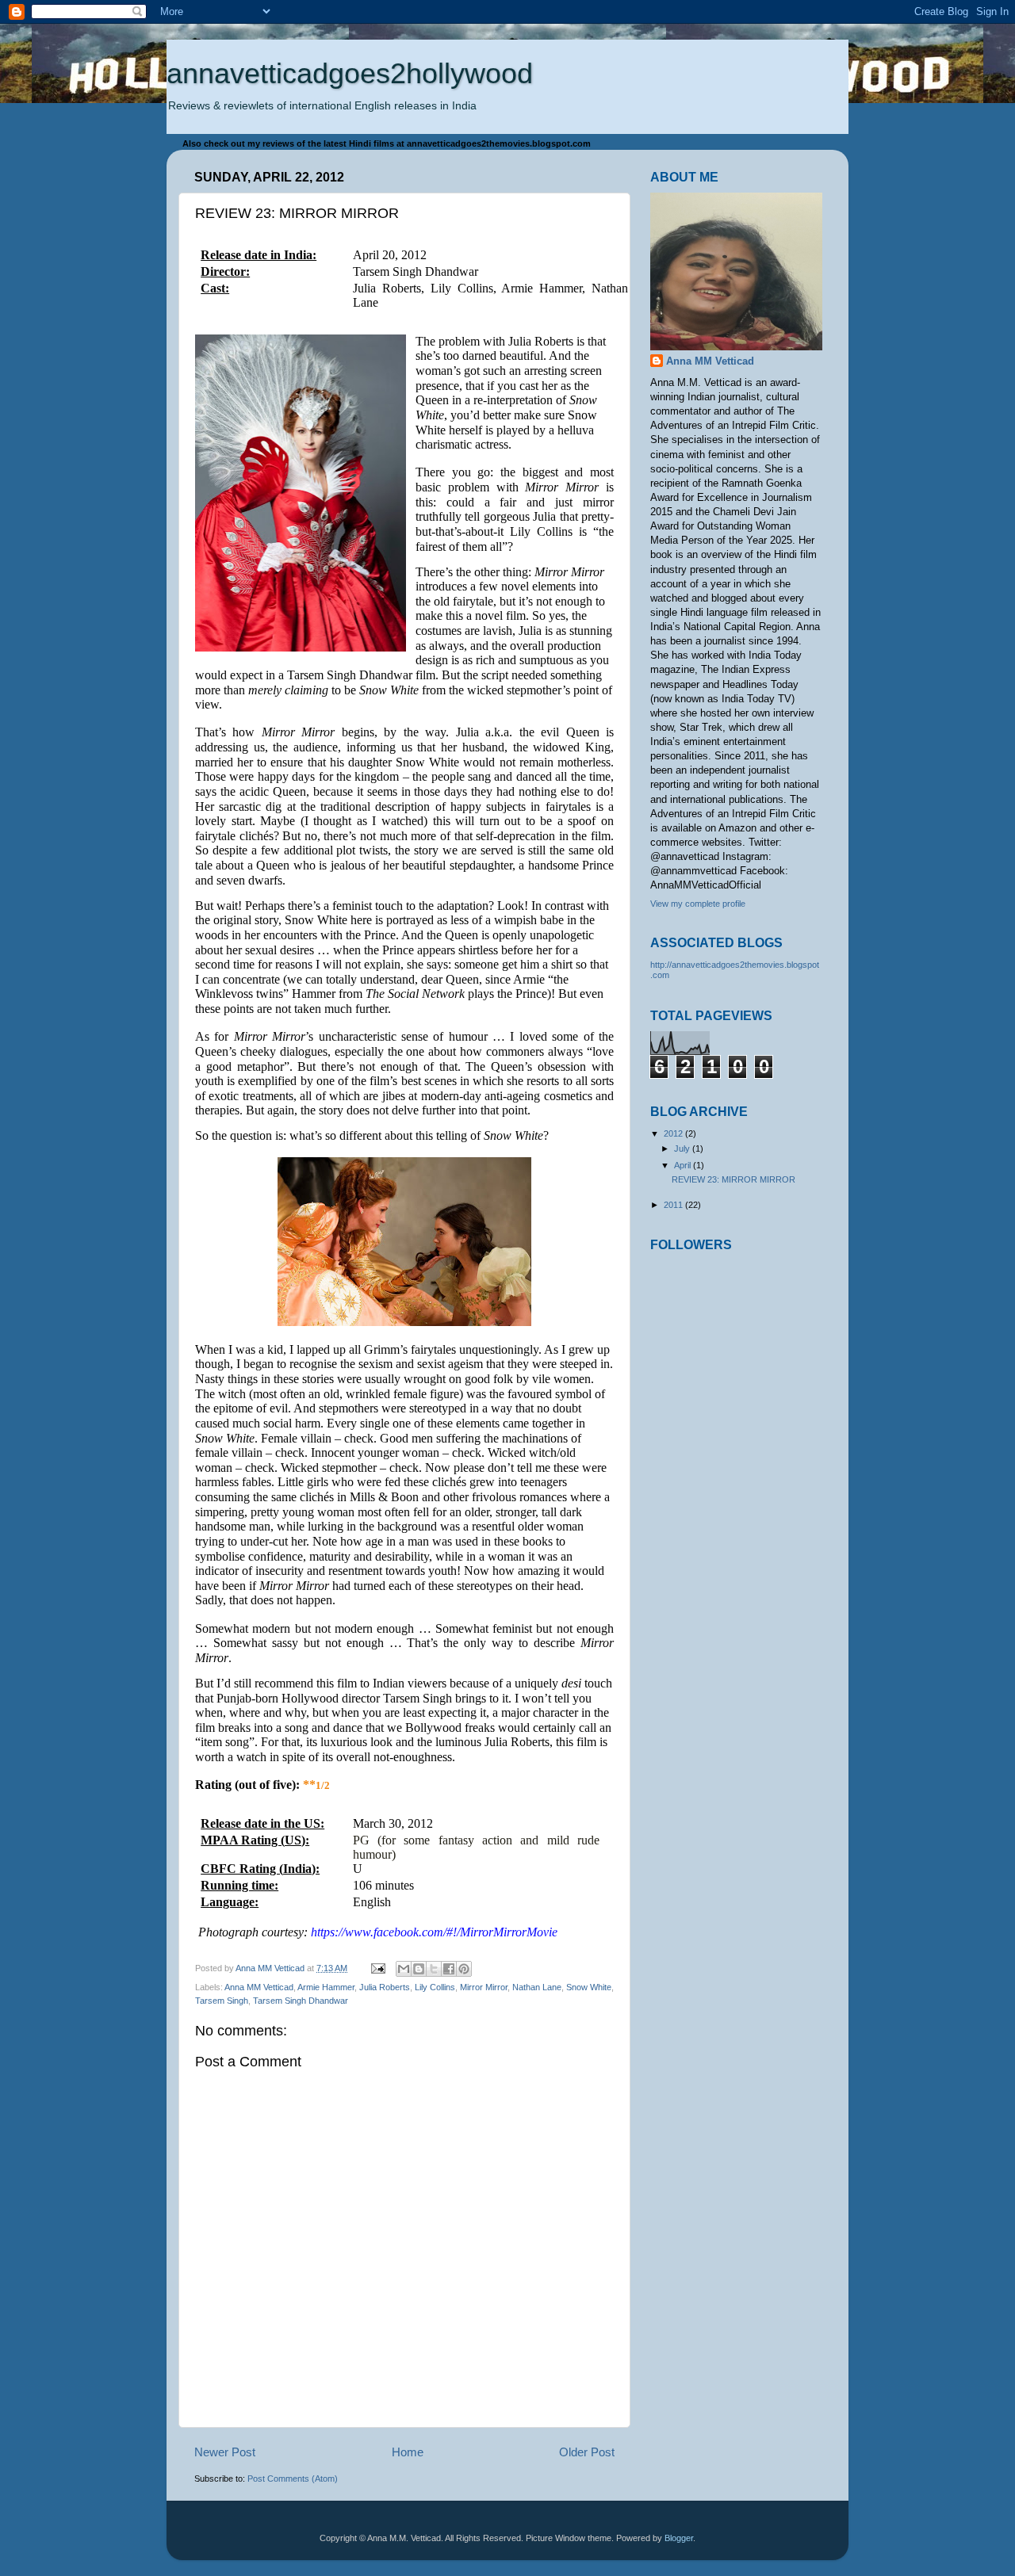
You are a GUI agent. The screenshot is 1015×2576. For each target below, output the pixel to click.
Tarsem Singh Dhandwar (301, 2001)
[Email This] (404, 1969)
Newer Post (225, 2452)
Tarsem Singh (222, 2001)
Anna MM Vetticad (259, 1987)
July (683, 1148)
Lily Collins (435, 1987)
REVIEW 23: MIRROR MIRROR (733, 1179)
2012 (674, 1133)
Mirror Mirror (484, 1987)
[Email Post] (377, 1968)
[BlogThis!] (419, 1969)
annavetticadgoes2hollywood (350, 73)
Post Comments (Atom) (293, 2479)
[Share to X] (434, 1969)
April (684, 1165)
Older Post (587, 2452)
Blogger (679, 2538)
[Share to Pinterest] (464, 1969)
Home (408, 2452)
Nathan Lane (537, 1987)
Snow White (589, 1987)
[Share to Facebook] (449, 1969)
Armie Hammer (326, 1987)
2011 (674, 1205)
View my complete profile (698, 904)
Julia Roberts (385, 1987)
